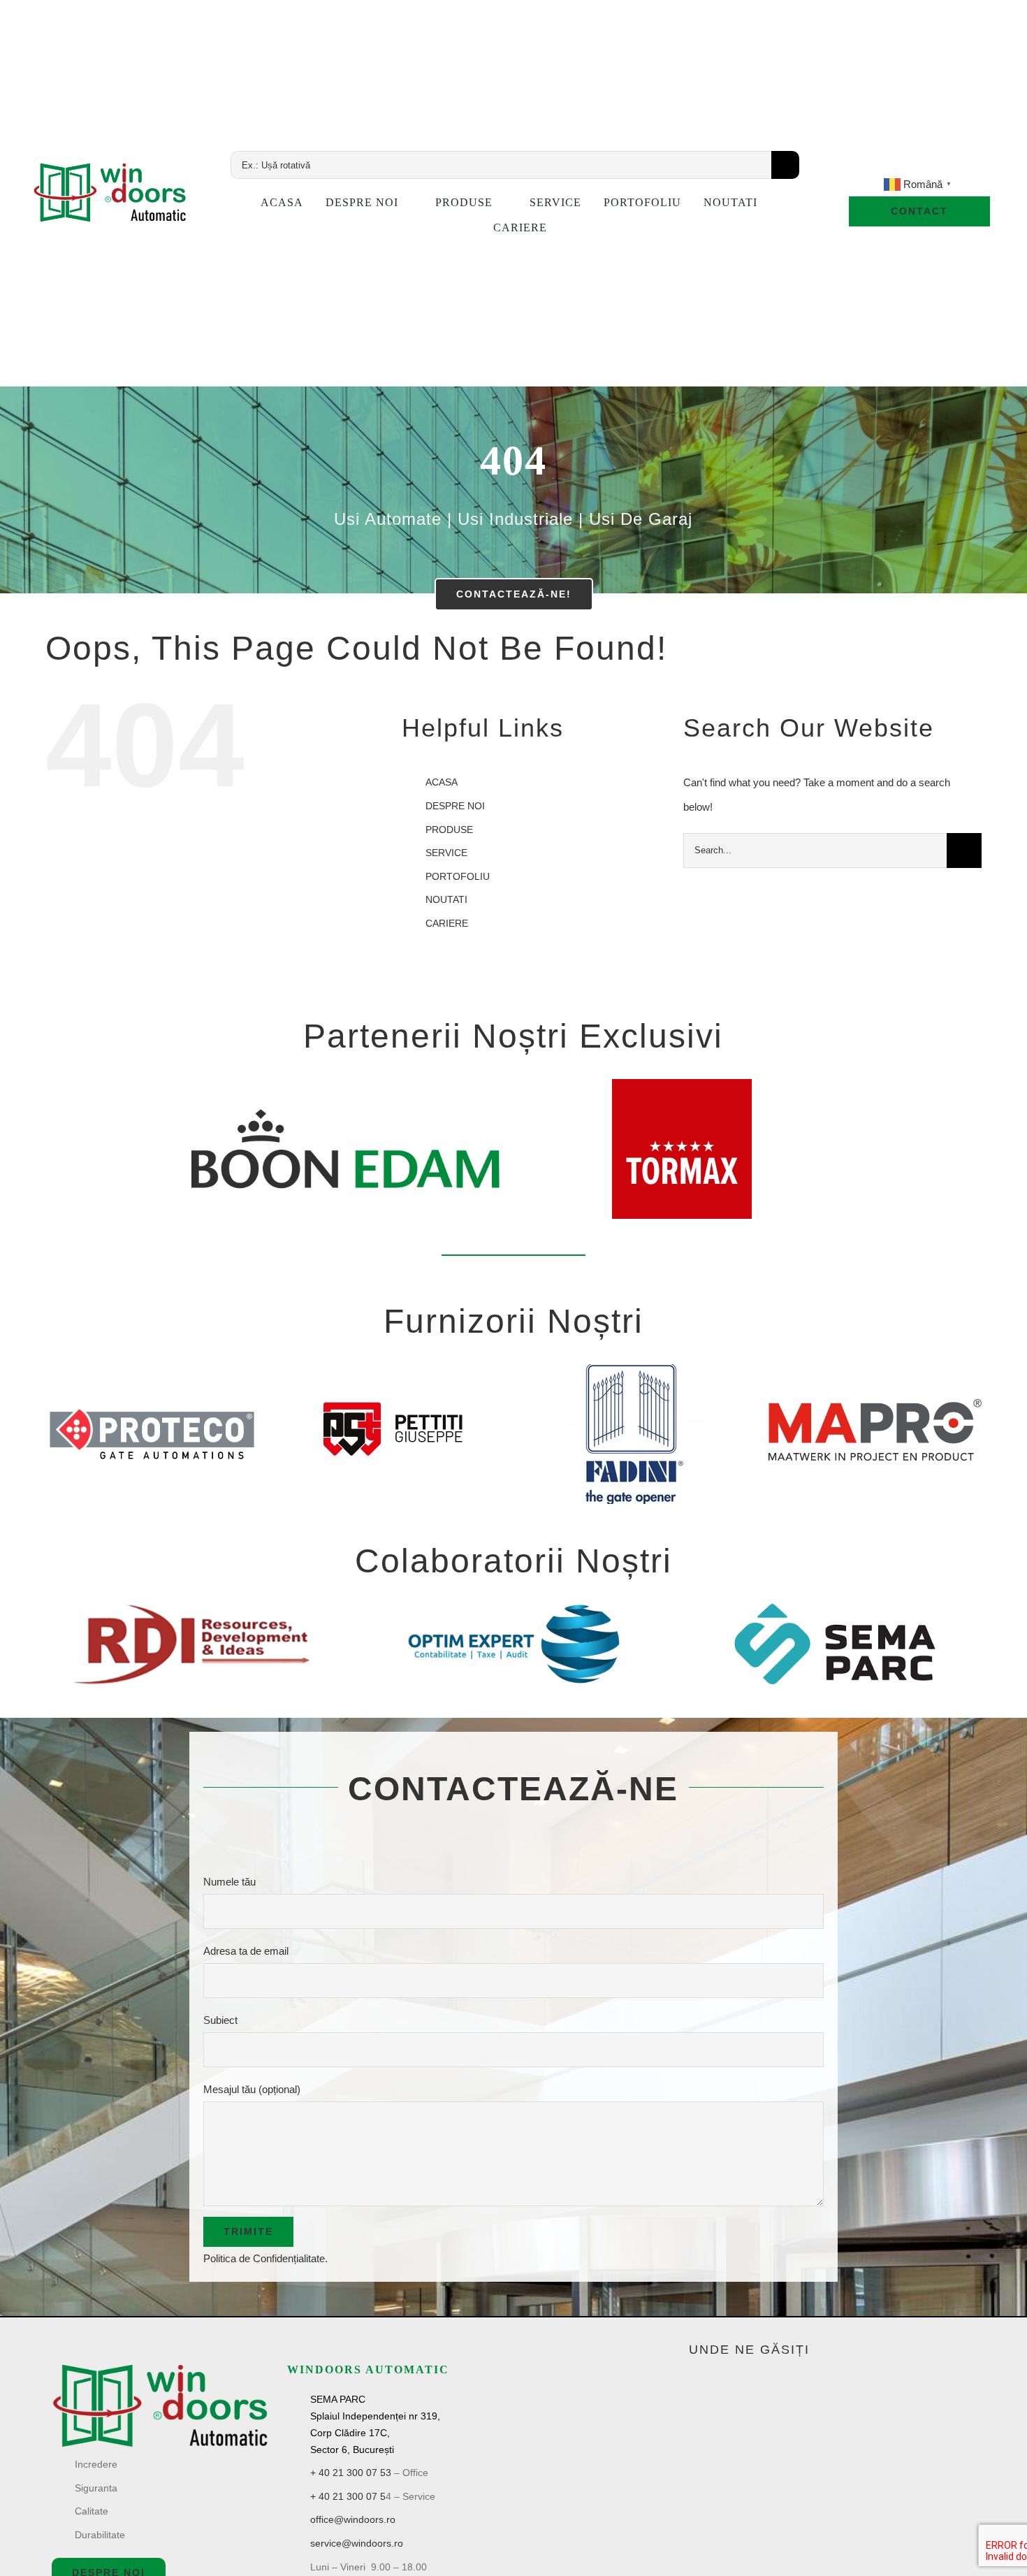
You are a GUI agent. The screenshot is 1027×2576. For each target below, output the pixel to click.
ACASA (442, 782)
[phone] (967, 166)
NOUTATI (446, 899)
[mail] (943, 166)
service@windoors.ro (357, 2543)
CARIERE (447, 923)
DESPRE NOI (455, 806)
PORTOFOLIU (458, 876)
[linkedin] (919, 166)
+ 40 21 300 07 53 (351, 2473)
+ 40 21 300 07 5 (348, 2496)
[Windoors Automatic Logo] (160, 2367)
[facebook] (872, 166)
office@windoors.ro (353, 2519)
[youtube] (896, 166)
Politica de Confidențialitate (264, 2258)
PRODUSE (449, 830)
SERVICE (446, 853)
